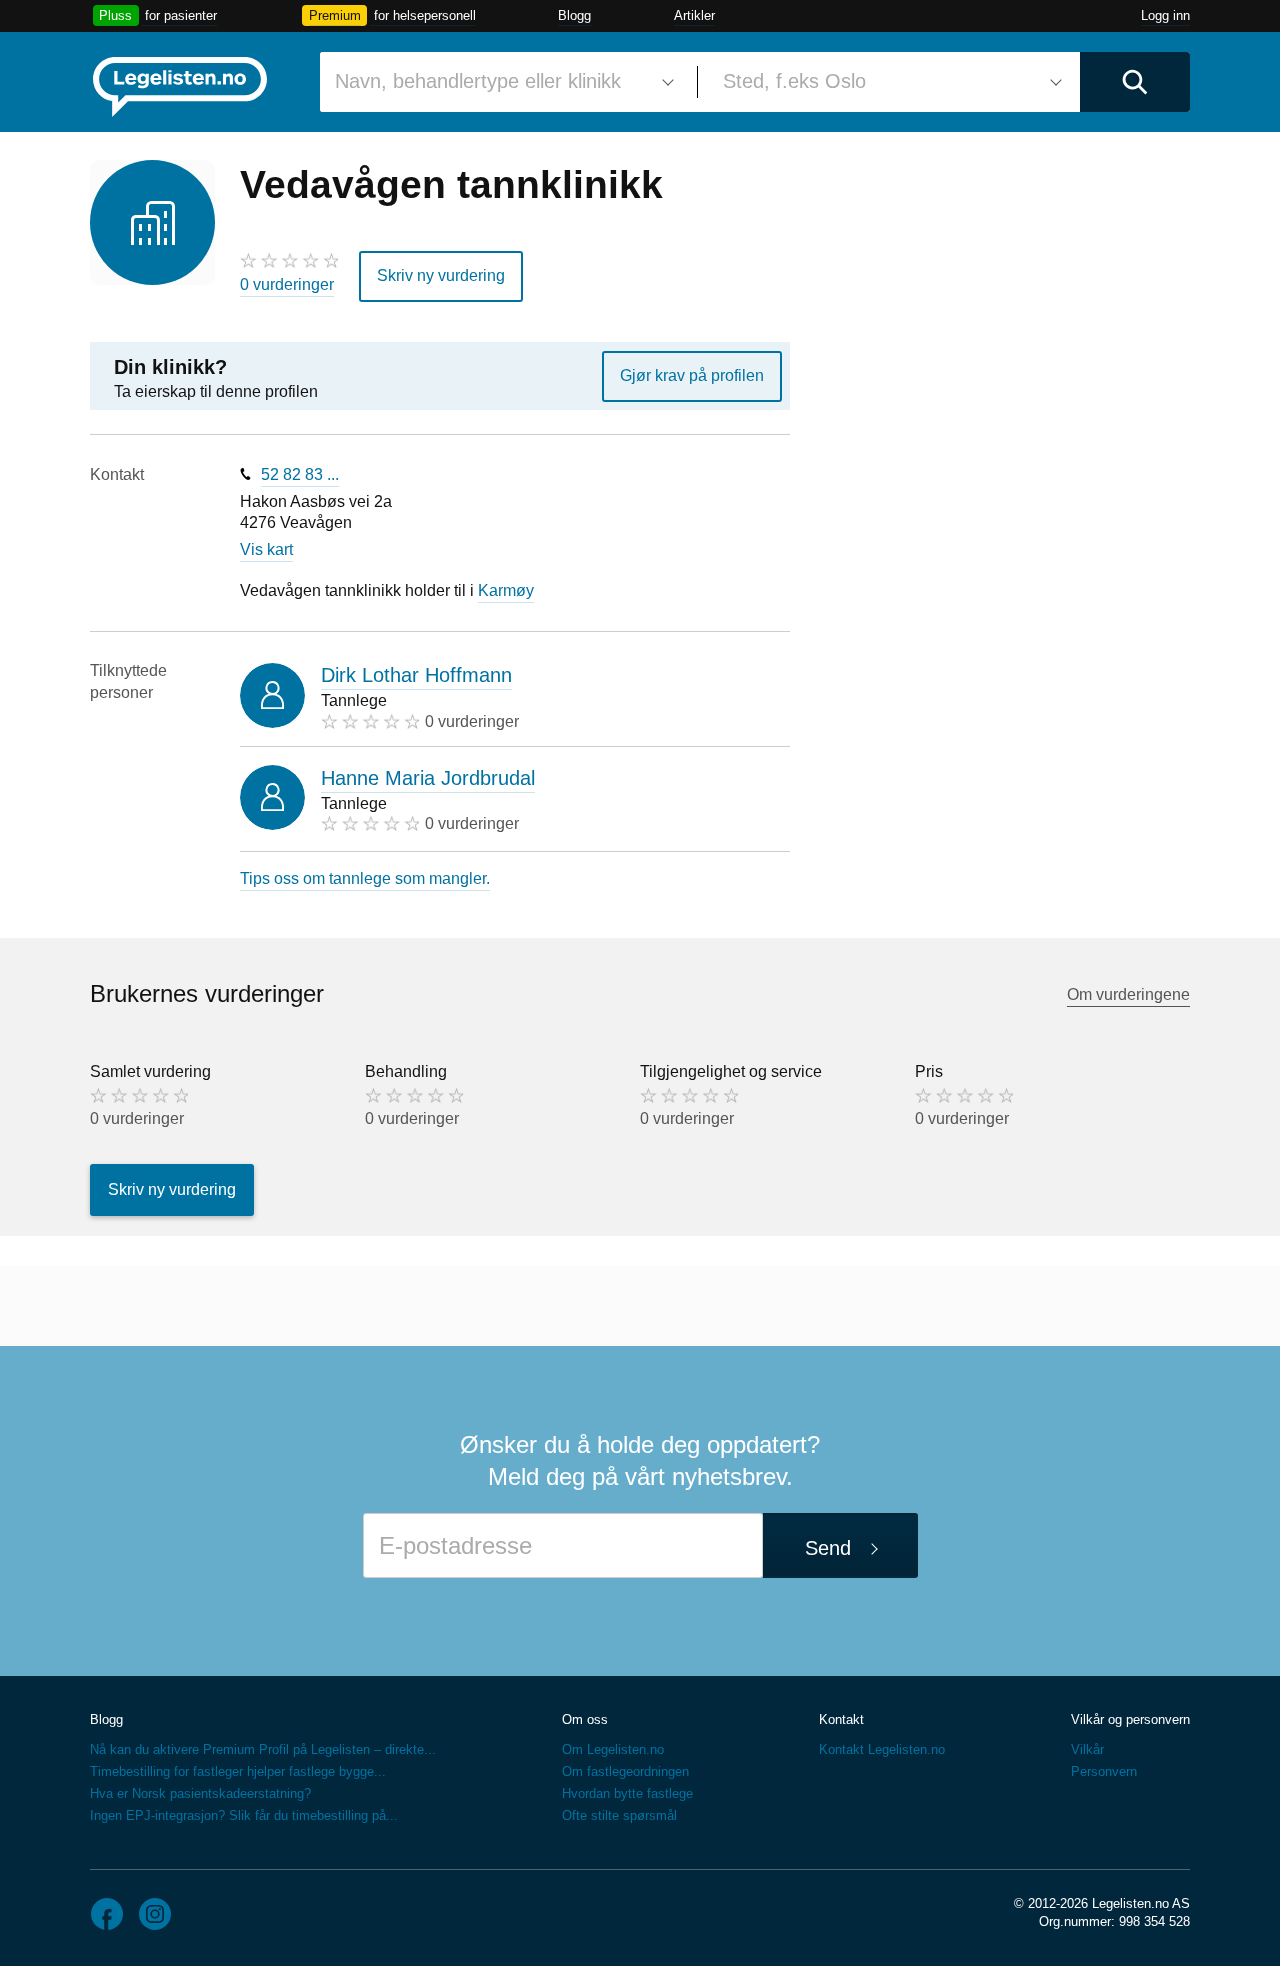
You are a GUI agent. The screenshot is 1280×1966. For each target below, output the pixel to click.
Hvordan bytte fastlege (627, 1793)
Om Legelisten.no (613, 1749)
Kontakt (841, 1719)
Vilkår (1087, 1749)
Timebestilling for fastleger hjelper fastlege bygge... (238, 1771)
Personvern (1104, 1771)
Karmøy (506, 590)
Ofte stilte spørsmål (619, 1815)
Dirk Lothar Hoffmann (416, 675)
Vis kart (266, 549)
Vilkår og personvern (1130, 1719)
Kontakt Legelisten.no (882, 1749)
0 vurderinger (287, 284)
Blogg (574, 15)
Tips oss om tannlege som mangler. (365, 878)
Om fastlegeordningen (625, 1771)
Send (828, 1548)
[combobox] (501, 82)
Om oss (585, 1719)
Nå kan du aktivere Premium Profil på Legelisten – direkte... (263, 1749)
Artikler (694, 15)
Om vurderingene (1128, 994)
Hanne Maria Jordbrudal (428, 778)
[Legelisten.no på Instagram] (155, 1914)
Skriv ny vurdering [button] (441, 275)
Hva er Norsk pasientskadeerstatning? (200, 1793)
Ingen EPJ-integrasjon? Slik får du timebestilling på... (244, 1815)
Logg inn (1165, 15)
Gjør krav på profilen (692, 375)
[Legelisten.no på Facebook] (107, 1914)
